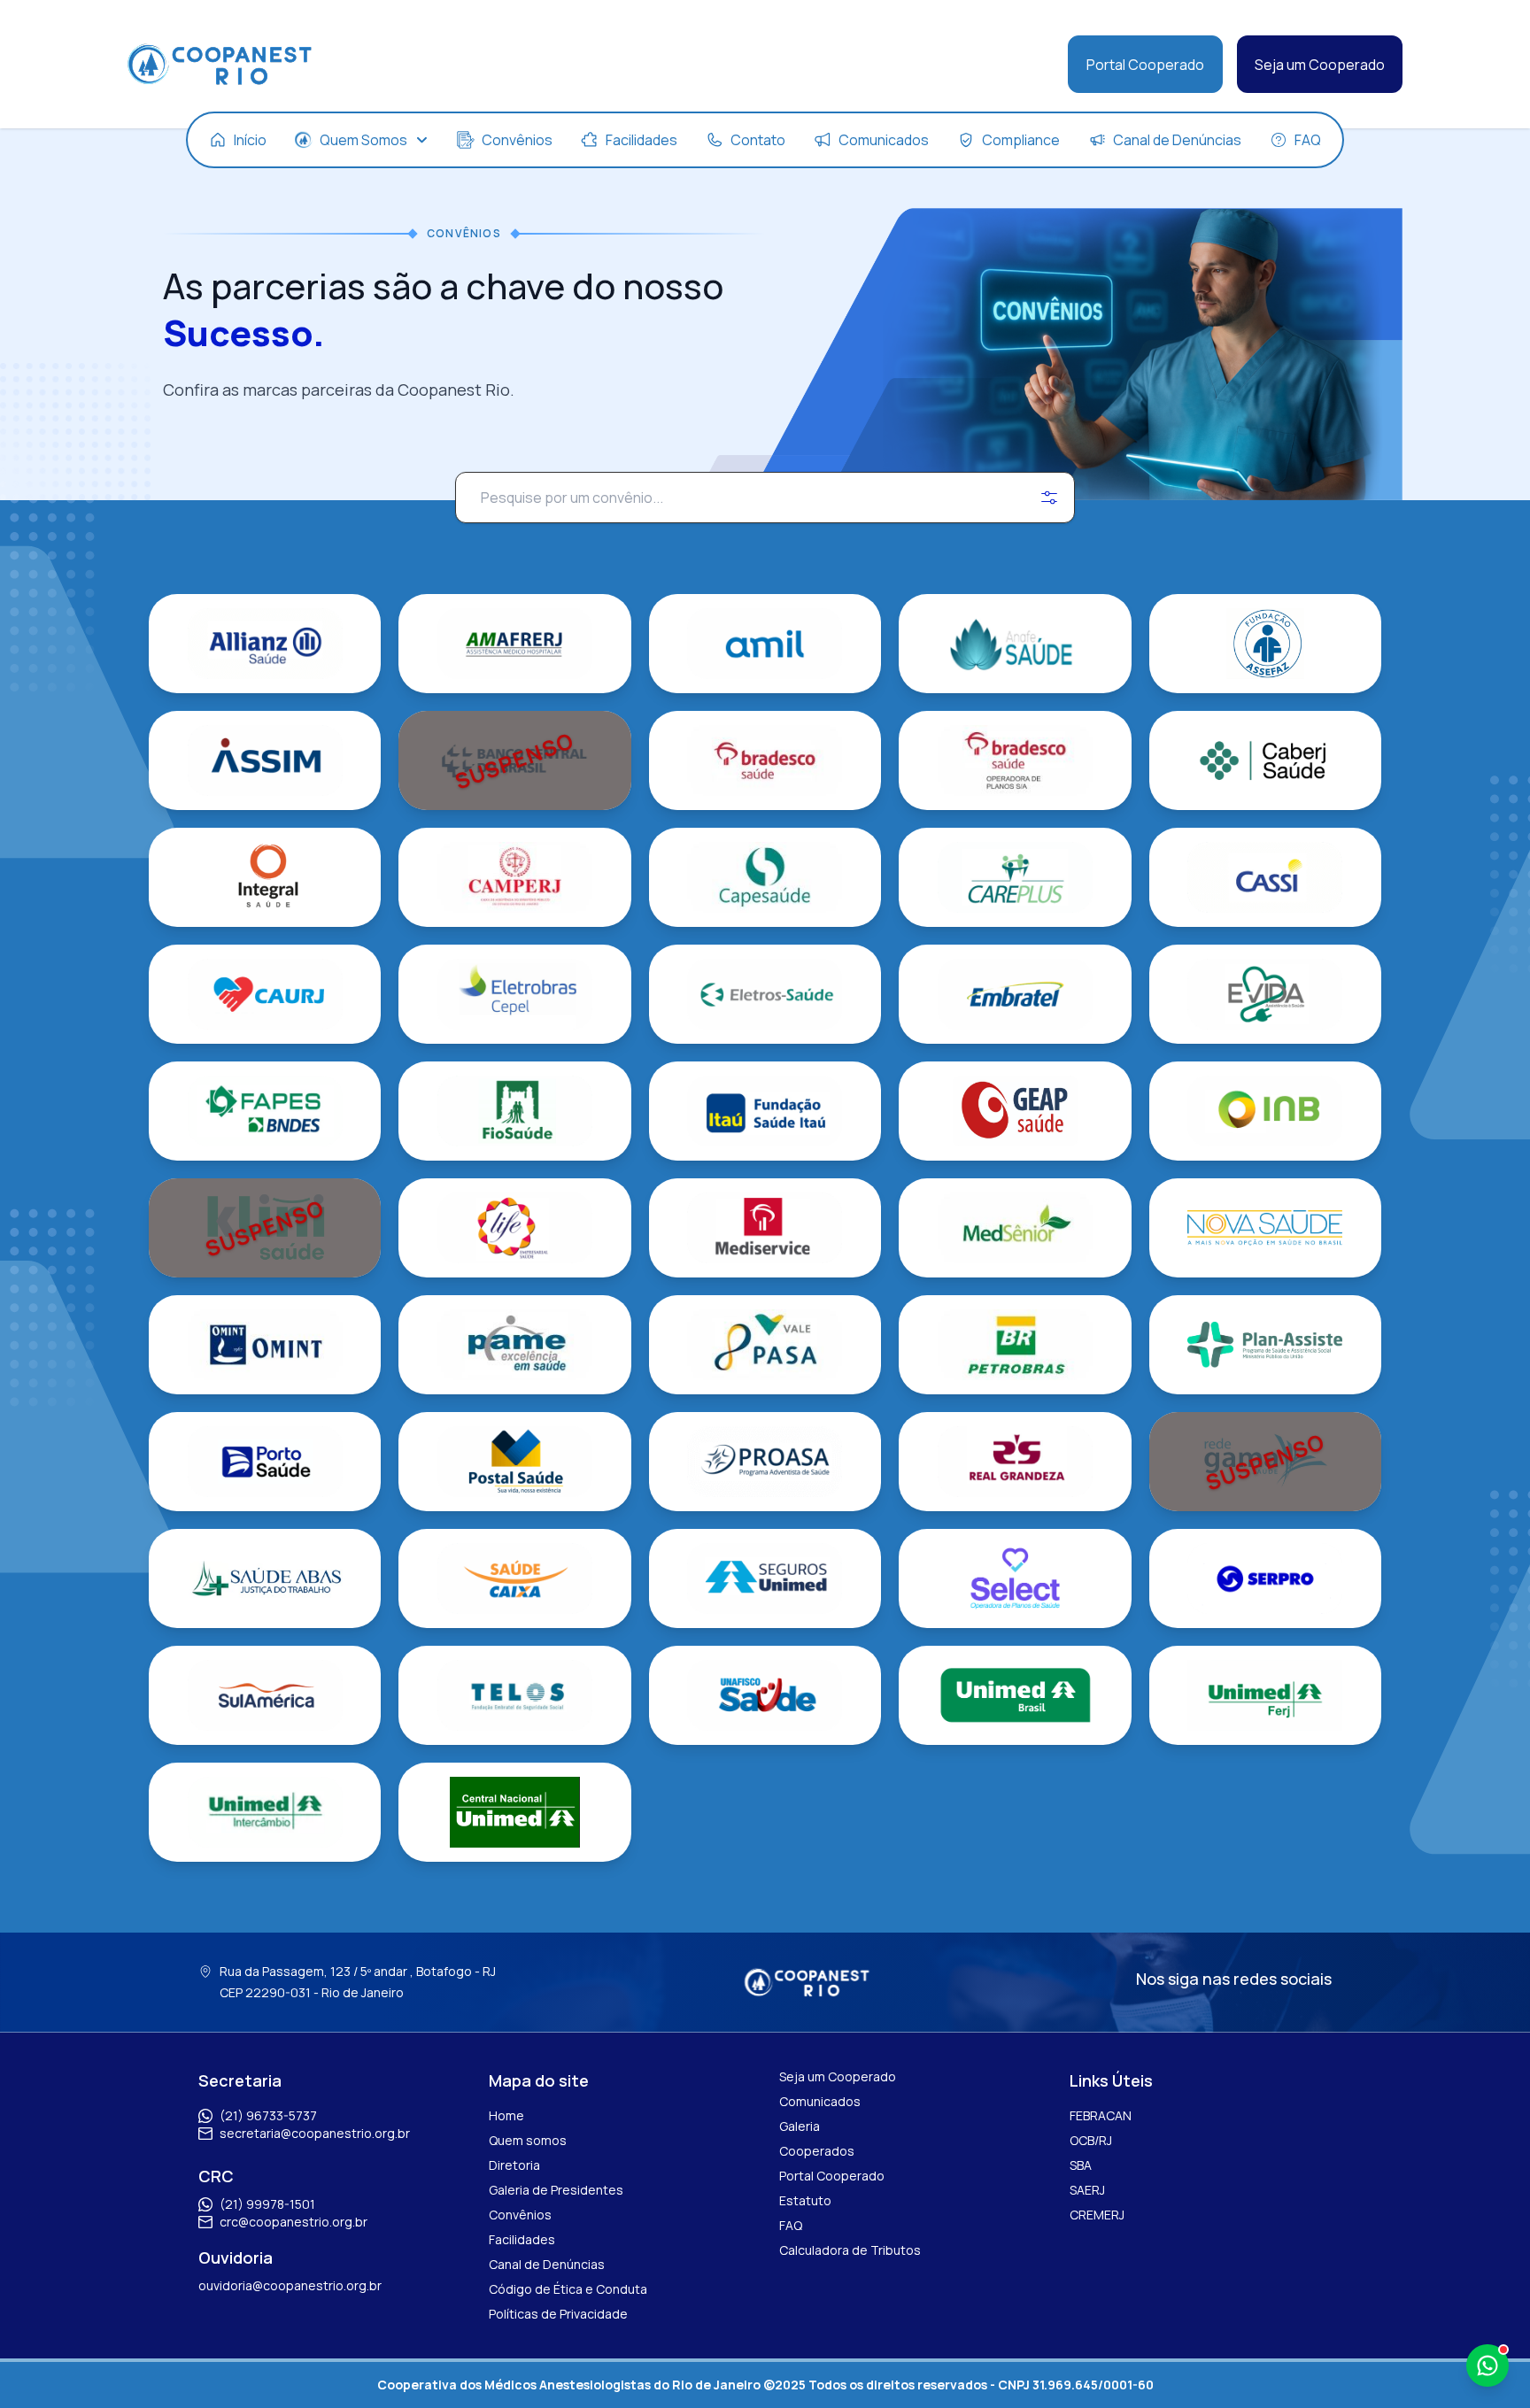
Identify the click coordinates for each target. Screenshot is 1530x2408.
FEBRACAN (1101, 2115)
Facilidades (522, 2239)
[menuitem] (238, 140)
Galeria (800, 2126)
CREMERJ (1097, 2215)
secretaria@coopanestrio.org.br (315, 2133)
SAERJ (1087, 2190)
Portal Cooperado (1145, 65)
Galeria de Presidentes (556, 2190)
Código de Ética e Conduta (568, 2289)
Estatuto (805, 2200)
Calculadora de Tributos (850, 2250)
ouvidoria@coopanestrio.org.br (290, 2285)
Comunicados (820, 2101)
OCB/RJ (1091, 2140)
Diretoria (514, 2165)
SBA (1081, 2165)
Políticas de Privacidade (558, 2314)
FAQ (791, 2225)
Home (506, 2115)
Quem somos (528, 2140)
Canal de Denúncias (547, 2264)
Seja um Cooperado (1320, 65)
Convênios (520, 2215)
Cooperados (817, 2151)
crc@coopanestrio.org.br (294, 2222)
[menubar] (765, 140)
